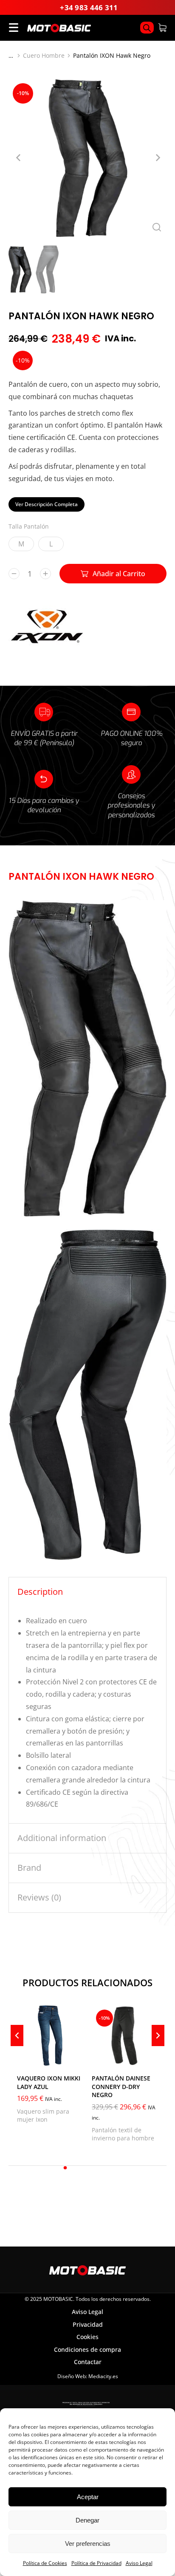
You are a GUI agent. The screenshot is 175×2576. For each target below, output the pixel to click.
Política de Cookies (45, 2563)
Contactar (88, 2362)
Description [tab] (40, 1592)
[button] (65, 2168)
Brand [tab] (29, 1868)
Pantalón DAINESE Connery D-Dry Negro (121, 2086)
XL (29, 2056)
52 (103, 2045)
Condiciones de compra (87, 2349)
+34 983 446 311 (89, 7)
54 (119, 2045)
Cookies (87, 2337)
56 (103, 2056)
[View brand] (47, 645)
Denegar (87, 2520)
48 (103, 2034)
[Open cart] (162, 28)
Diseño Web (72, 2376)
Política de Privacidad (96, 2563)
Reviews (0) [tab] (39, 1897)
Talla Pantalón (29, 526)
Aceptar (88, 2497)
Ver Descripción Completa (47, 504)
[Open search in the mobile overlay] (147, 28)
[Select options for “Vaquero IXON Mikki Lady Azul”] (75, 2057)
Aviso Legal (139, 2563)
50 (119, 2034)
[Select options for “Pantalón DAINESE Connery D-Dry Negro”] (150, 2057)
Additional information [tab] (62, 1838)
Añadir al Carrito (119, 574)
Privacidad (88, 2324)
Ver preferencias (88, 2544)
